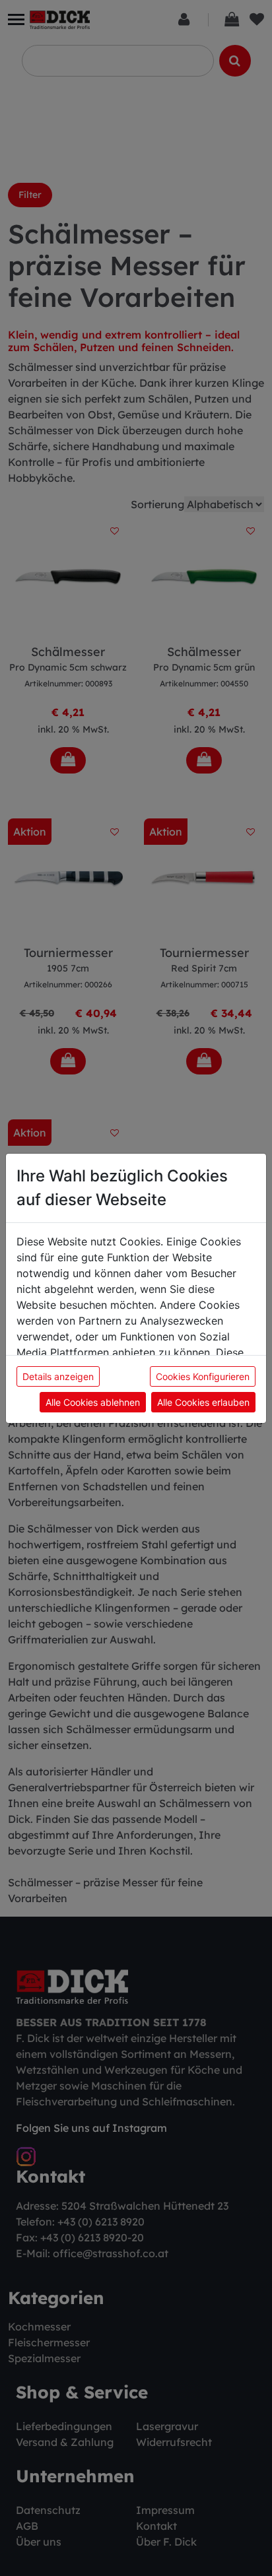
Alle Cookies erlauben (203, 1402)
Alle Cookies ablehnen (93, 1402)
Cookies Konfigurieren (203, 1376)
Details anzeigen (58, 1376)
